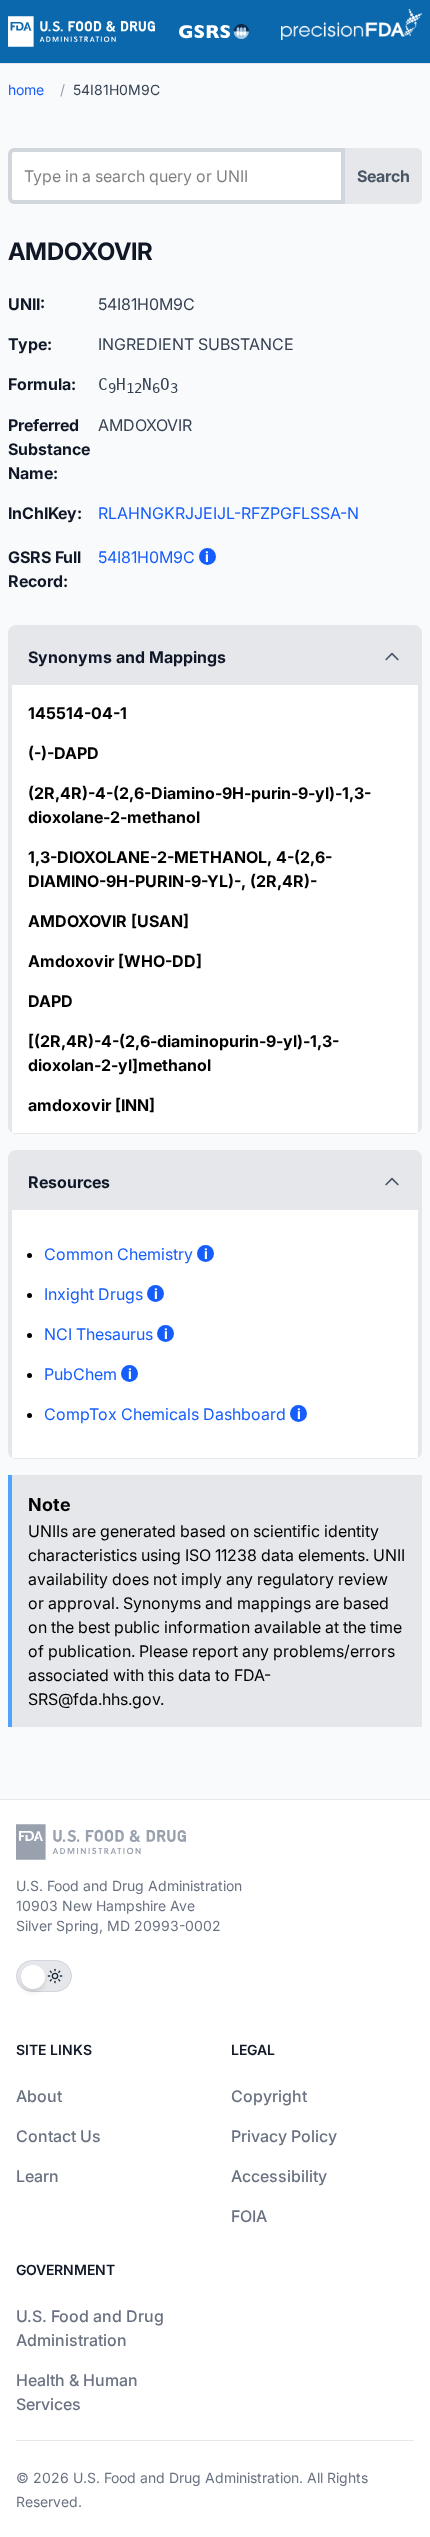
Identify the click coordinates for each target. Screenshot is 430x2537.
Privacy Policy (284, 2136)
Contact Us (58, 2136)
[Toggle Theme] (44, 1976)
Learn (37, 2176)
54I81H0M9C (146, 557)
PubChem (80, 1374)
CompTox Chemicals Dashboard (165, 1414)
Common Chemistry (118, 1254)
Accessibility (279, 2176)
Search (383, 176)
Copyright (269, 2096)
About (39, 2096)
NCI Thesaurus (98, 1334)
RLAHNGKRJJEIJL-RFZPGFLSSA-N (228, 513)
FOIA (249, 2216)
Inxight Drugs (93, 1294)
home (26, 89)
